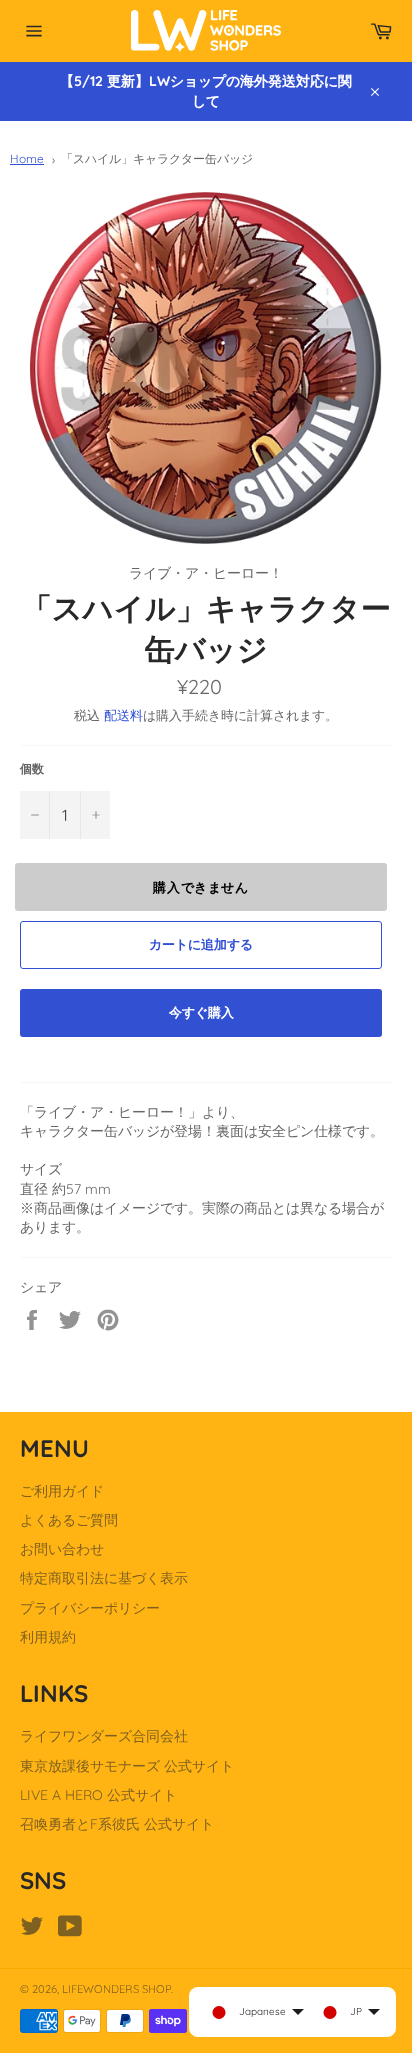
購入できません (201, 887)
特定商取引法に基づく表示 (104, 1578)
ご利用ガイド (62, 1491)
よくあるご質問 (69, 1520)
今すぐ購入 (201, 1012)
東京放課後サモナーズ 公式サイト (127, 1766)
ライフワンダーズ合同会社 (104, 1736)
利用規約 (48, 1637)
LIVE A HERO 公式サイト (98, 1795)
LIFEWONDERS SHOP (116, 1989)
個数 (32, 768)
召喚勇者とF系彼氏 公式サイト (117, 1824)
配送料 (123, 715)
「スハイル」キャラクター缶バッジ (157, 158)
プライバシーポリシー (90, 1608)
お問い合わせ (62, 1549)
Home (27, 158)
